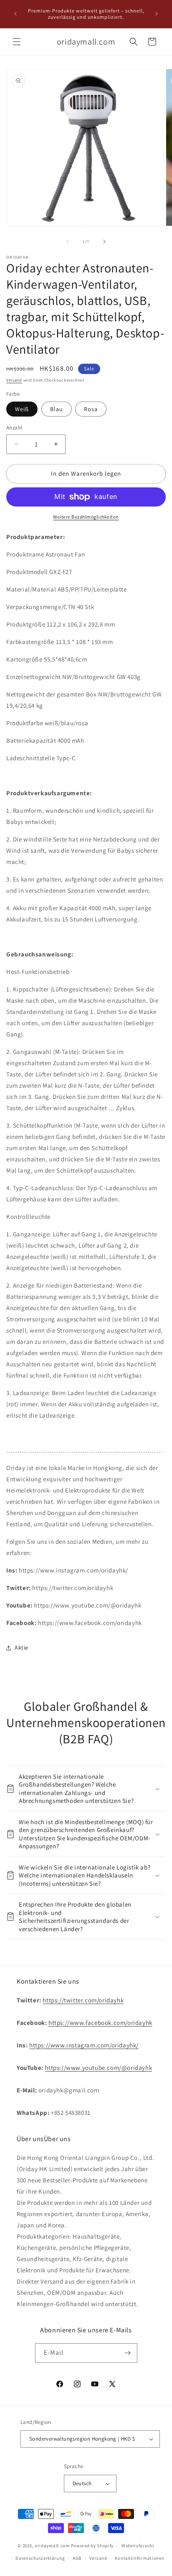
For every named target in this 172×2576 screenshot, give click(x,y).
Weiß (22, 409)
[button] (17, 42)
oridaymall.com (52, 2546)
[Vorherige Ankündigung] (15, 14)
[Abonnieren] (128, 2353)
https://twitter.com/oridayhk (83, 2000)
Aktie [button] (21, 1647)
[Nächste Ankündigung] (157, 14)
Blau (57, 409)
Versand (14, 380)
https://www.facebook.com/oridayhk (100, 2023)
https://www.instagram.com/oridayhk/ (84, 2045)
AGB (77, 2558)
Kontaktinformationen (139, 2558)
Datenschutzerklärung (40, 2558)
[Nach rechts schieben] (104, 242)
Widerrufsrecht (138, 2546)
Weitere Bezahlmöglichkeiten (86, 517)
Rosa (91, 409)
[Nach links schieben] (68, 242)
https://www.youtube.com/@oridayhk (98, 2068)
